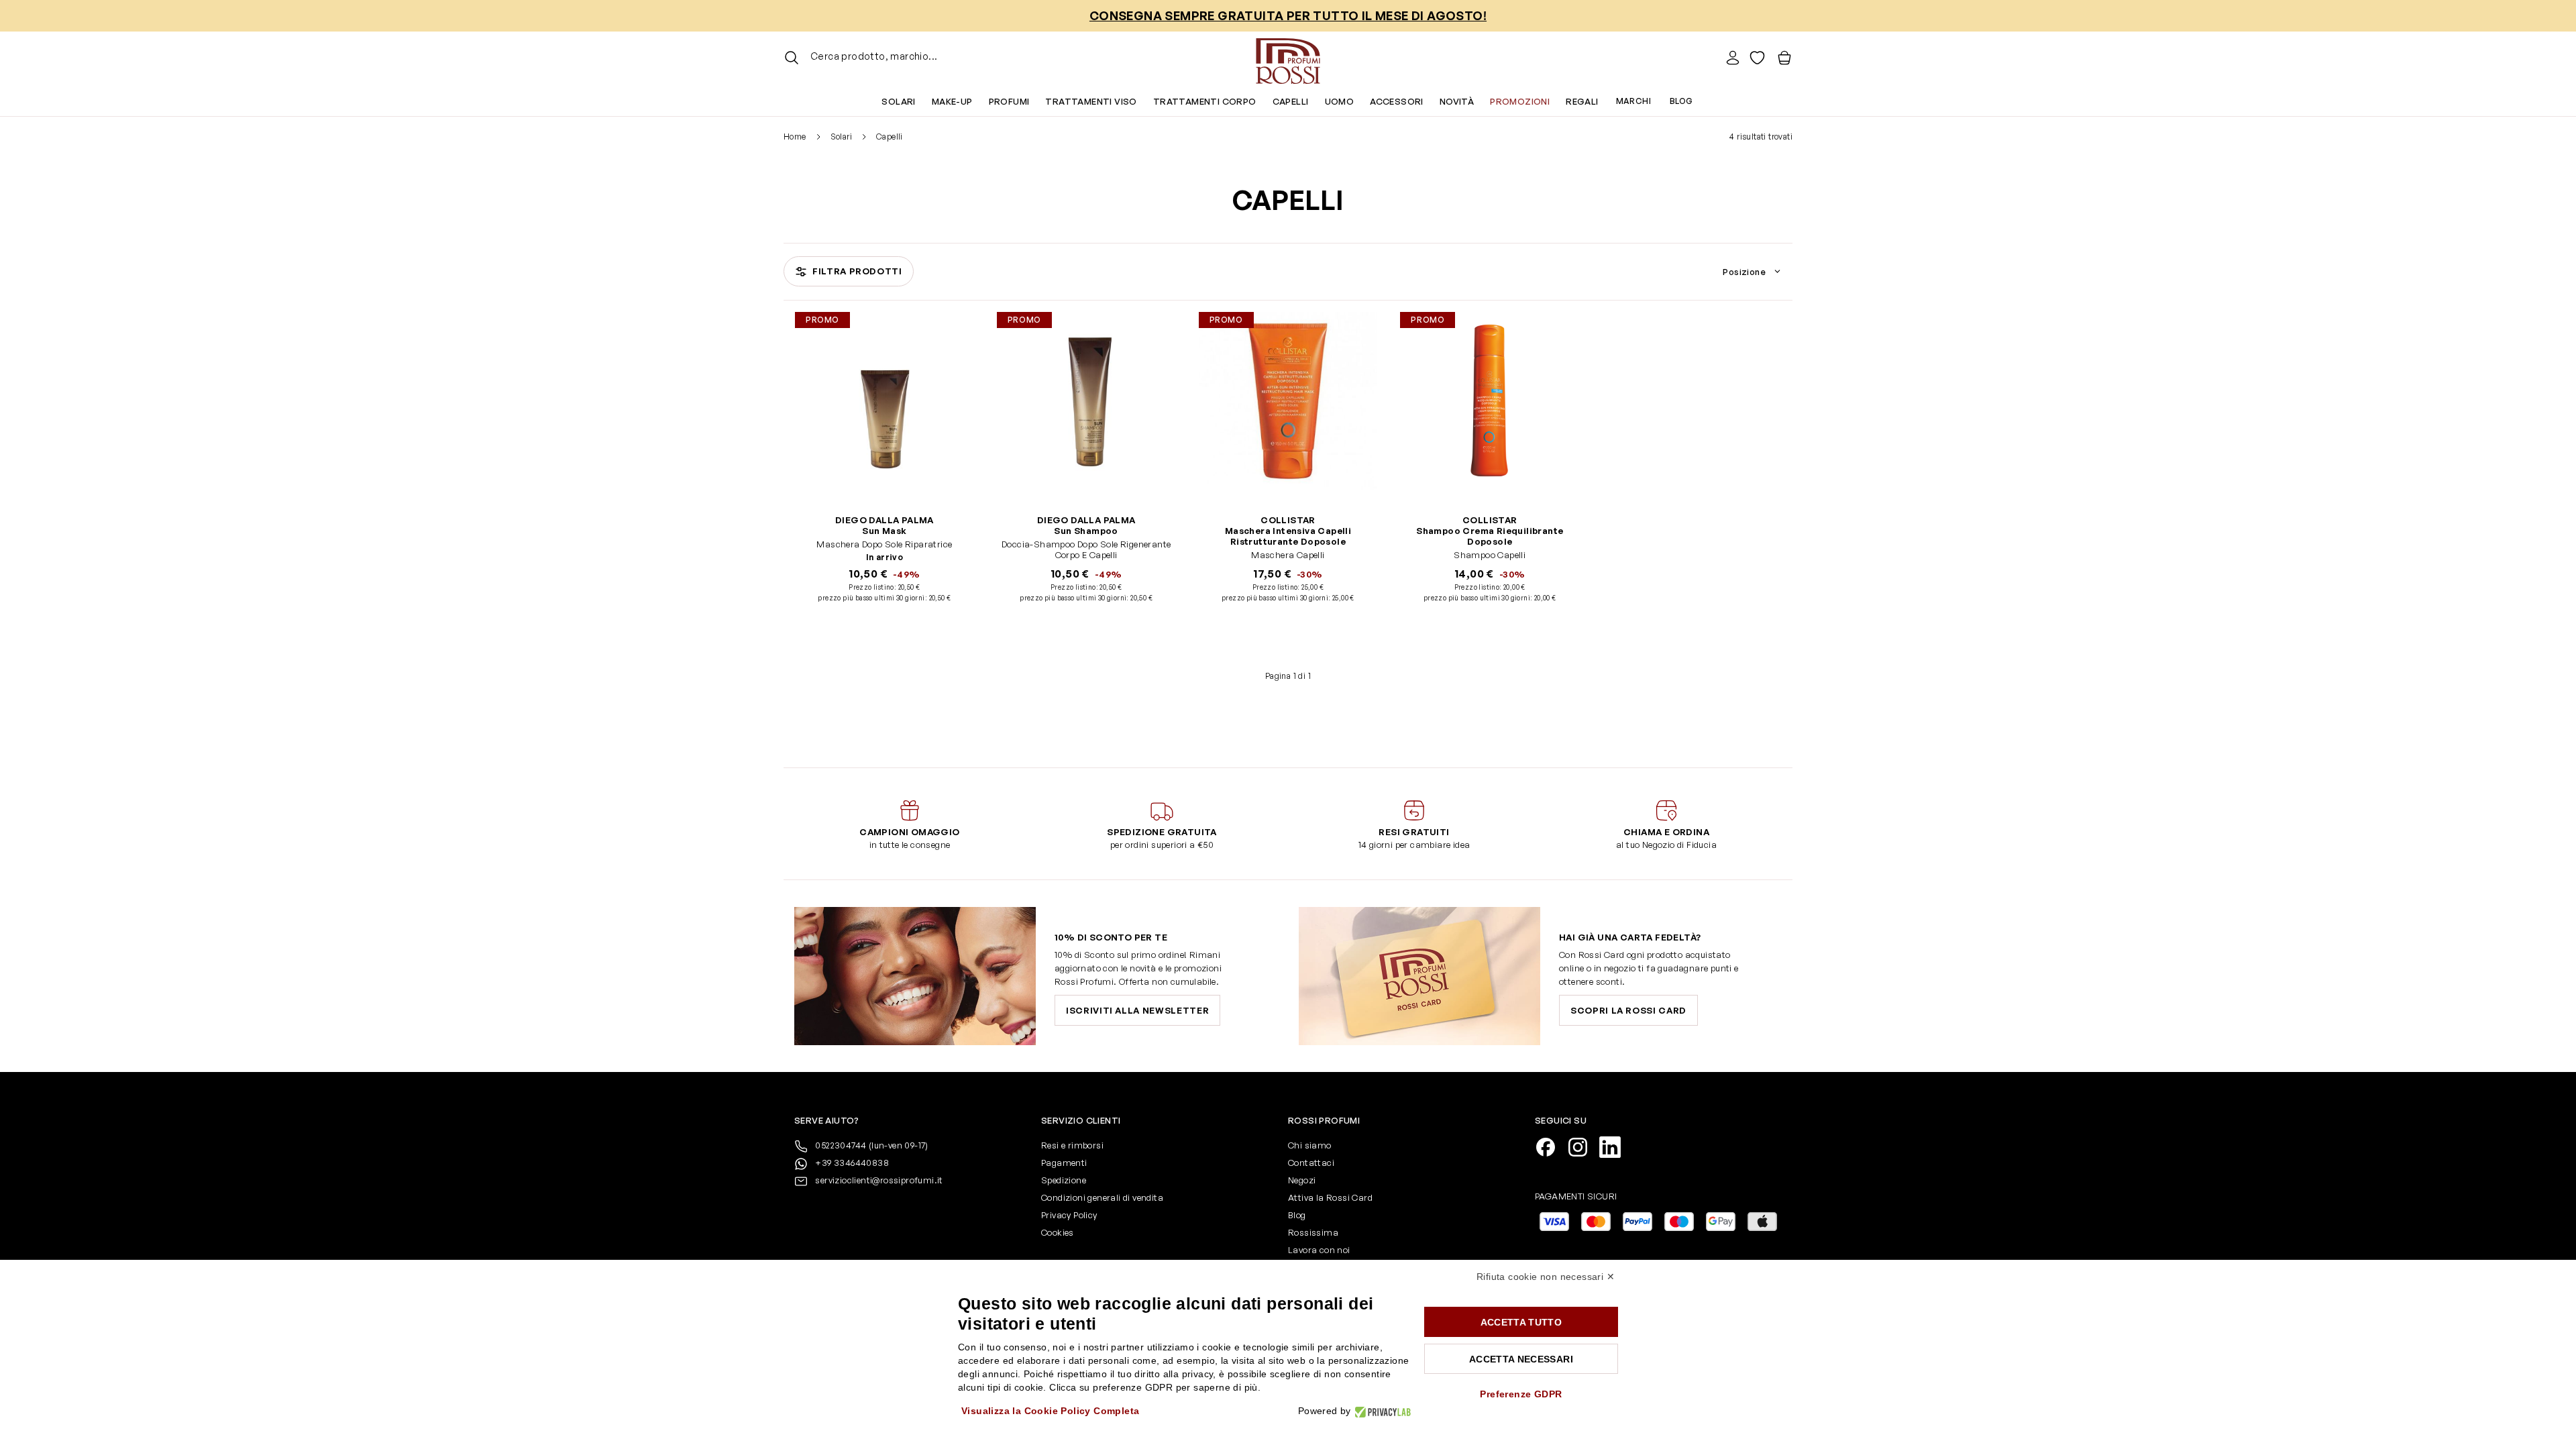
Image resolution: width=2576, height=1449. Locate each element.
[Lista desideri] (1757, 58)
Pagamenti (1064, 1163)
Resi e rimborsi (1072, 1145)
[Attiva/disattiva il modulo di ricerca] (792, 58)
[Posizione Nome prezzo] (1754, 272)
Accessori (1397, 101)
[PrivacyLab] (1381, 1411)
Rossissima (1313, 1232)
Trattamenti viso (1091, 101)
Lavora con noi (1319, 1250)
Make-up (952, 101)
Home (795, 137)
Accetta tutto (1521, 1322)
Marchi (1633, 101)
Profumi (1009, 101)
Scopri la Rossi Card (1628, 1010)
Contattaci (1311, 1163)
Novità (1457, 101)
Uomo (1340, 101)
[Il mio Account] (1733, 58)
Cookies (1058, 1232)
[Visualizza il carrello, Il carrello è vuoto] (1784, 58)
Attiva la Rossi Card (1330, 1197)
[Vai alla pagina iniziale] (1288, 58)
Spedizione (1064, 1180)
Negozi (1302, 1180)
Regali (1582, 101)
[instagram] (1583, 1146)
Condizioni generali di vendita (1102, 1197)
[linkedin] (1615, 1146)
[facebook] (1551, 1146)
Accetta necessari (1521, 1359)
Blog (1681, 101)
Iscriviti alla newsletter (1137, 1010)
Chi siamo (1310, 1145)
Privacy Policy (1069, 1215)
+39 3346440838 (851, 1163)
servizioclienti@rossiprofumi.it (879, 1180)
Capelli (1291, 101)
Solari (898, 101)
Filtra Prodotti (857, 271)
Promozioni (1520, 101)
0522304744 (871, 1145)
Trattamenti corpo (1205, 101)
